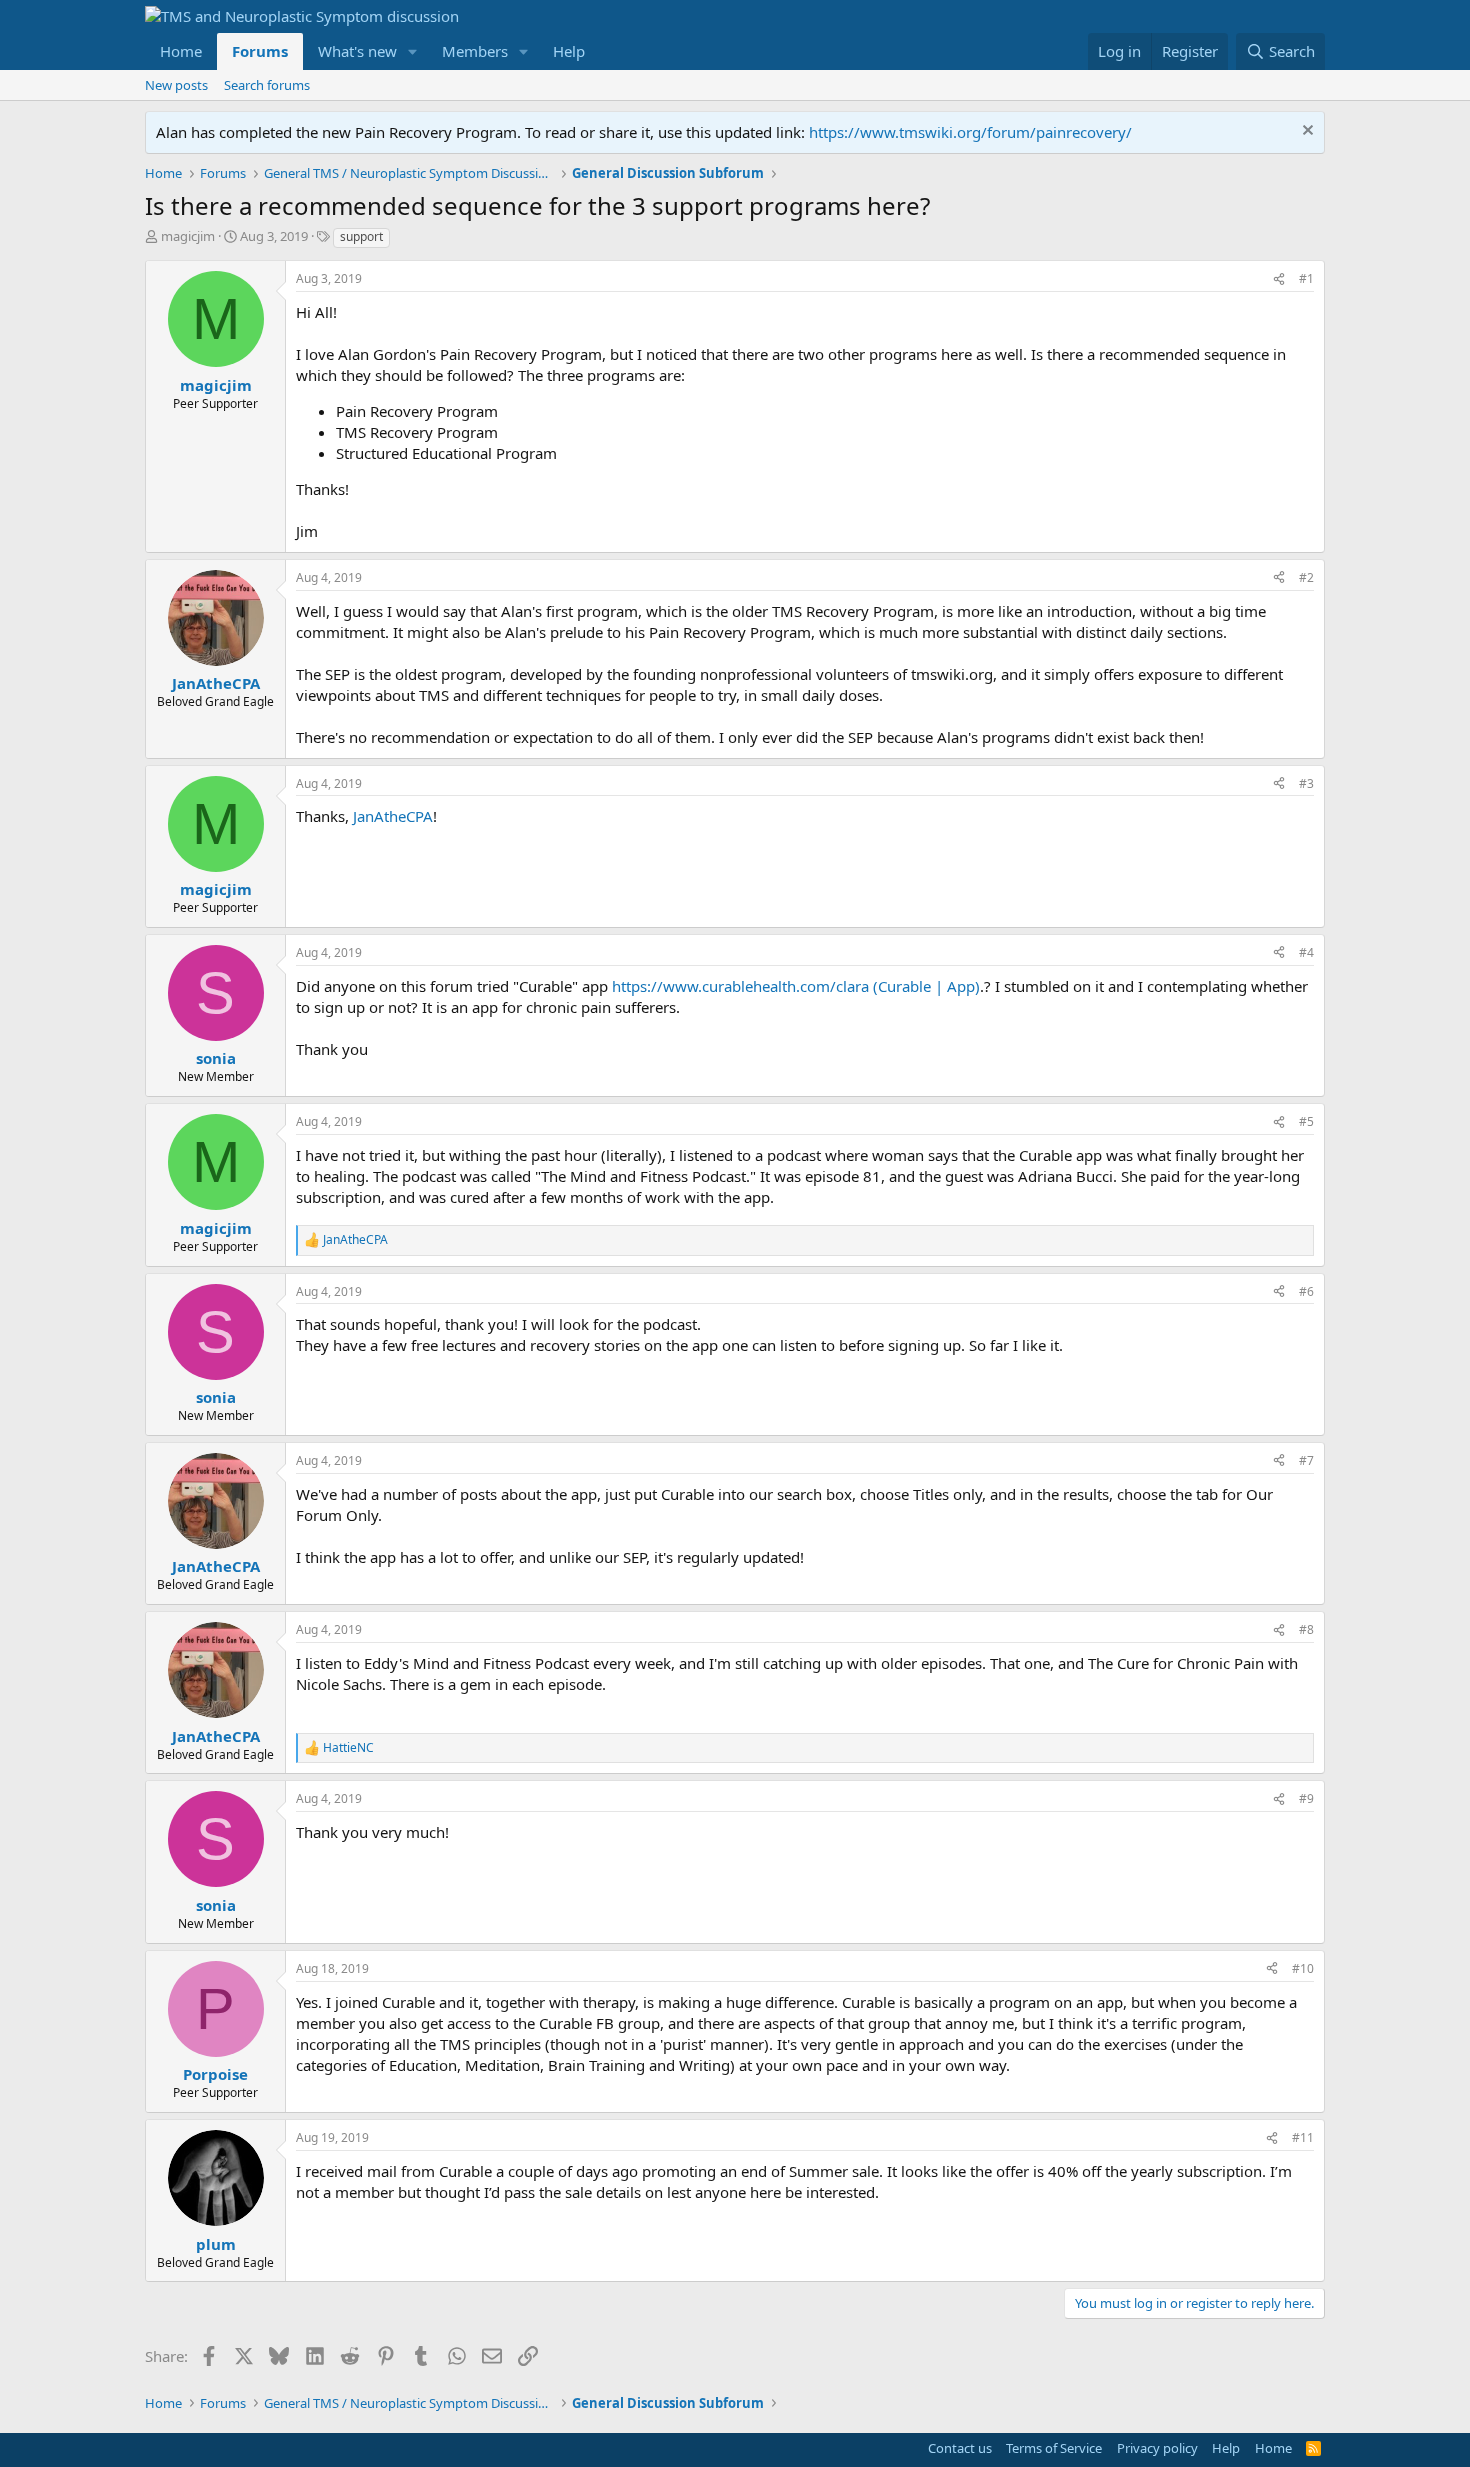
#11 (1303, 2137)
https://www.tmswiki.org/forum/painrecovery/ (970, 132)
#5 (1306, 1121)
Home (181, 51)
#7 (1306, 1460)
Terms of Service (1054, 2448)
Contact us (960, 2448)
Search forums (267, 85)
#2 (1306, 577)
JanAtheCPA (393, 816)
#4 (1306, 952)
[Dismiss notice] (1305, 132)
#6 (1306, 1291)
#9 (1306, 1798)
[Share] (1279, 279)
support (361, 236)
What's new (357, 51)
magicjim (188, 236)
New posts (176, 85)
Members (475, 51)
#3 (1306, 783)
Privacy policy (1157, 2448)
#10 (1303, 1968)
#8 (1306, 1629)
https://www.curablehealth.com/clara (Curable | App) (796, 986)
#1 (1306, 278)
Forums (260, 51)
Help (569, 51)
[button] (413, 51)
